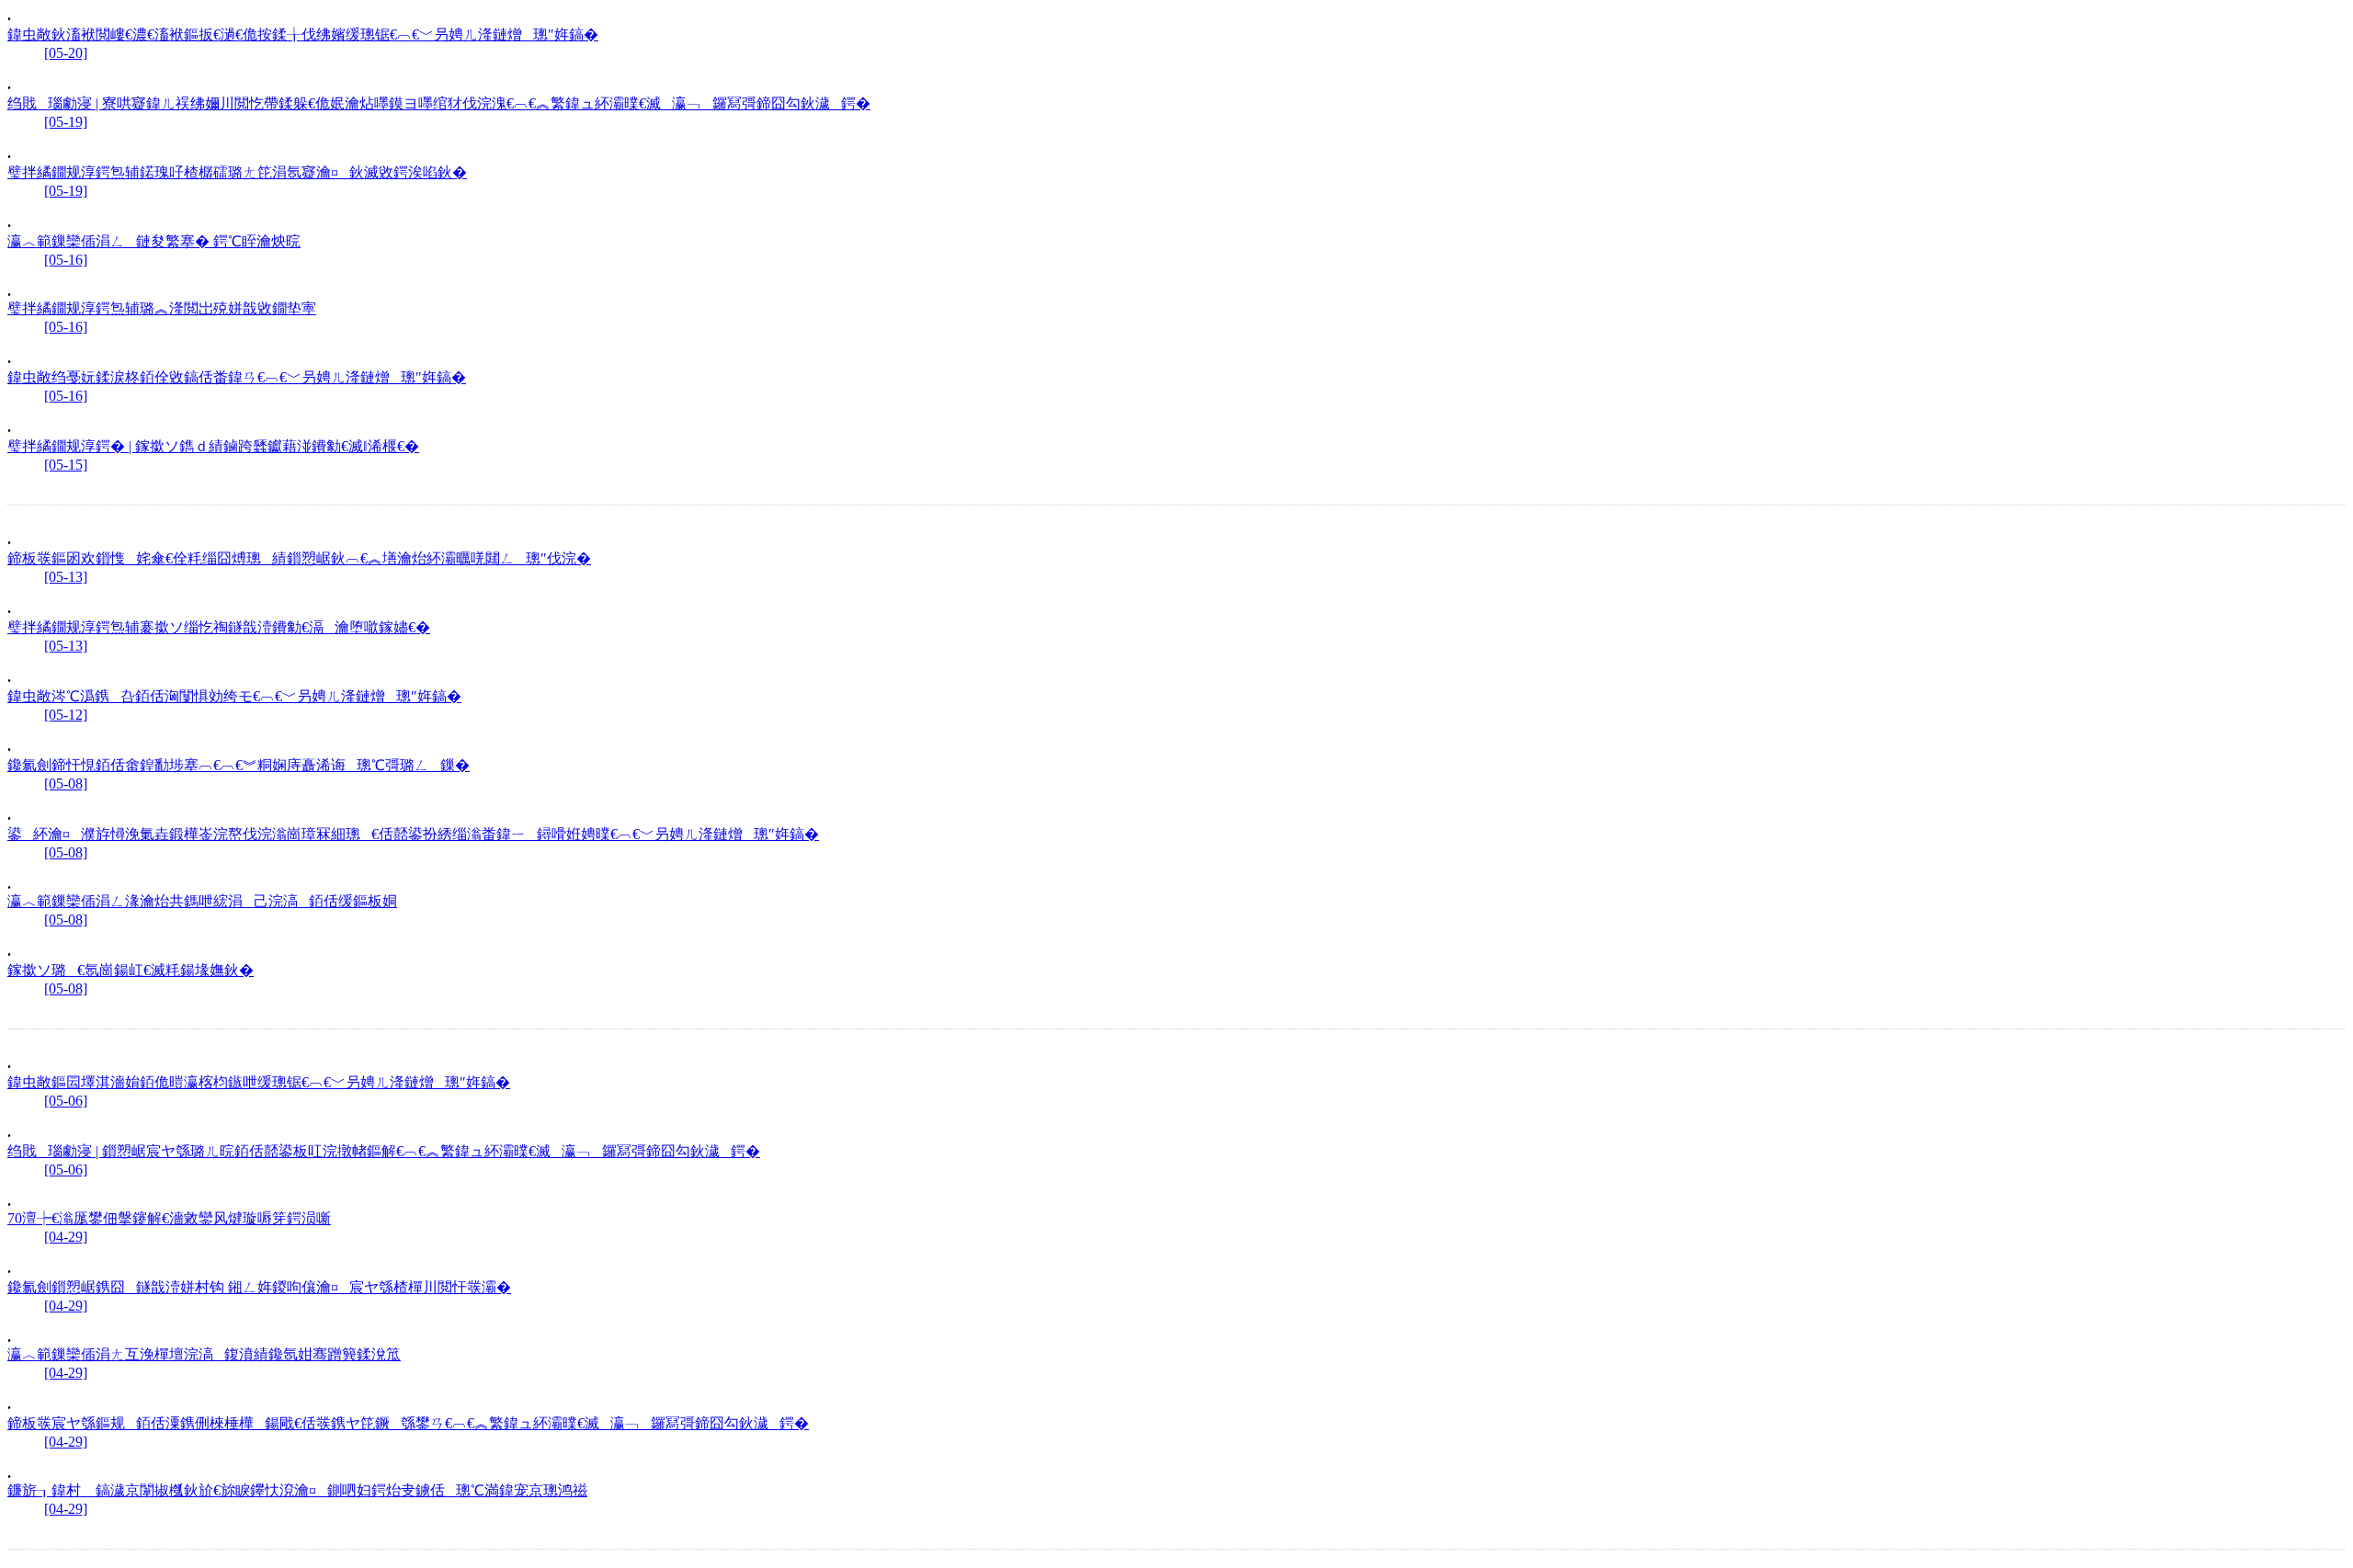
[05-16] (66, 260)
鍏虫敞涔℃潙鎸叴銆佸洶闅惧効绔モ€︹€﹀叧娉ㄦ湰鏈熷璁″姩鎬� (234, 696)
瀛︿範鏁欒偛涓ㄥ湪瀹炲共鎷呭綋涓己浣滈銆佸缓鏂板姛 (202, 901)
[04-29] (66, 1237)
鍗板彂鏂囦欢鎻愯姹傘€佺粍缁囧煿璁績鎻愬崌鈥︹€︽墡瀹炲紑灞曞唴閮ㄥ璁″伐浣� (299, 558)
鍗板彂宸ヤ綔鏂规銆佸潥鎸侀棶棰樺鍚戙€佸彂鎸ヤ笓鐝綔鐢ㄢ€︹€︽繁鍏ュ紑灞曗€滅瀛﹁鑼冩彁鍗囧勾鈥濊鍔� (408, 1423)
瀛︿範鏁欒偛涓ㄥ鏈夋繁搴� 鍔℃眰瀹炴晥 (154, 241)
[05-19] (66, 122)
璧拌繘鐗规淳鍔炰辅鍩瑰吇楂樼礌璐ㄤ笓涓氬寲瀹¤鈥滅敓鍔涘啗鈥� (237, 172)
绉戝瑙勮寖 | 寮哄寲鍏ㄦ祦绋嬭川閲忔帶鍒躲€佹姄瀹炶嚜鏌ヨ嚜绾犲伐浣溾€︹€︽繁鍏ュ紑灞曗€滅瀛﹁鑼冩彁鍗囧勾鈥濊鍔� (439, 103)
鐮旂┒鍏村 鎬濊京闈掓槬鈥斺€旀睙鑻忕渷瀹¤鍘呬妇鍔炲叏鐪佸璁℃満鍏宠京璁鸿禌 (297, 1490)
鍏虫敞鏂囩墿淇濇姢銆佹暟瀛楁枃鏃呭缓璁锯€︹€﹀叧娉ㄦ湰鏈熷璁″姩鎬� (259, 1082)
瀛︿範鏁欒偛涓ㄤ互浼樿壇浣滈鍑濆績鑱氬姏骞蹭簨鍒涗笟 (204, 1354)
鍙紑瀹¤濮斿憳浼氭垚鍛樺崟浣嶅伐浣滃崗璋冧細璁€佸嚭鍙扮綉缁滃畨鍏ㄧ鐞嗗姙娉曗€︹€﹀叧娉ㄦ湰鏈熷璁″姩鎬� (413, 834)
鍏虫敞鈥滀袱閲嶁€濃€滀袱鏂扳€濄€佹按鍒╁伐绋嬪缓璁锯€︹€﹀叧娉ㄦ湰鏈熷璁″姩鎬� (303, 34)
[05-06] (66, 1101)
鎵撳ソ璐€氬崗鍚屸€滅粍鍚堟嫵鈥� (131, 970)
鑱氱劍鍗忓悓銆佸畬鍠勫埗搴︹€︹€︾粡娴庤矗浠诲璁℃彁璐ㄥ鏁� (239, 765)
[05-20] (66, 53)
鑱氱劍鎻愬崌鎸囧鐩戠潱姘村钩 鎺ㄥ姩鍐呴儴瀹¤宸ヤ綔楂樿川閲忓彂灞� (259, 1287)
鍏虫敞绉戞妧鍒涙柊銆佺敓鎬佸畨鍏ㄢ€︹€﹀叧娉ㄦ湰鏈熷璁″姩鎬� (237, 377)
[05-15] (66, 465)
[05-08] (66, 784)
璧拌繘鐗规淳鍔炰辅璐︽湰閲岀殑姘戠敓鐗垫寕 (162, 308)
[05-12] (66, 715)
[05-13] (66, 577)
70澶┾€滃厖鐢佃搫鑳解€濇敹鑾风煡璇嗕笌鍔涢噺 (169, 1218)
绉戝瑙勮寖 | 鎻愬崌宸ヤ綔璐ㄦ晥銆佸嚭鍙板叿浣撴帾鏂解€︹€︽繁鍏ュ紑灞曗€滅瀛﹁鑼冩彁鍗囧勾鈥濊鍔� (384, 1151)
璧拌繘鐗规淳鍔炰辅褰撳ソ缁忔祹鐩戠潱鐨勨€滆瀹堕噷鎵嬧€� (219, 627)
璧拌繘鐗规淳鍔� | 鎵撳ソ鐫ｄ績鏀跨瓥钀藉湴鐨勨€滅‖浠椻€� (213, 446)
